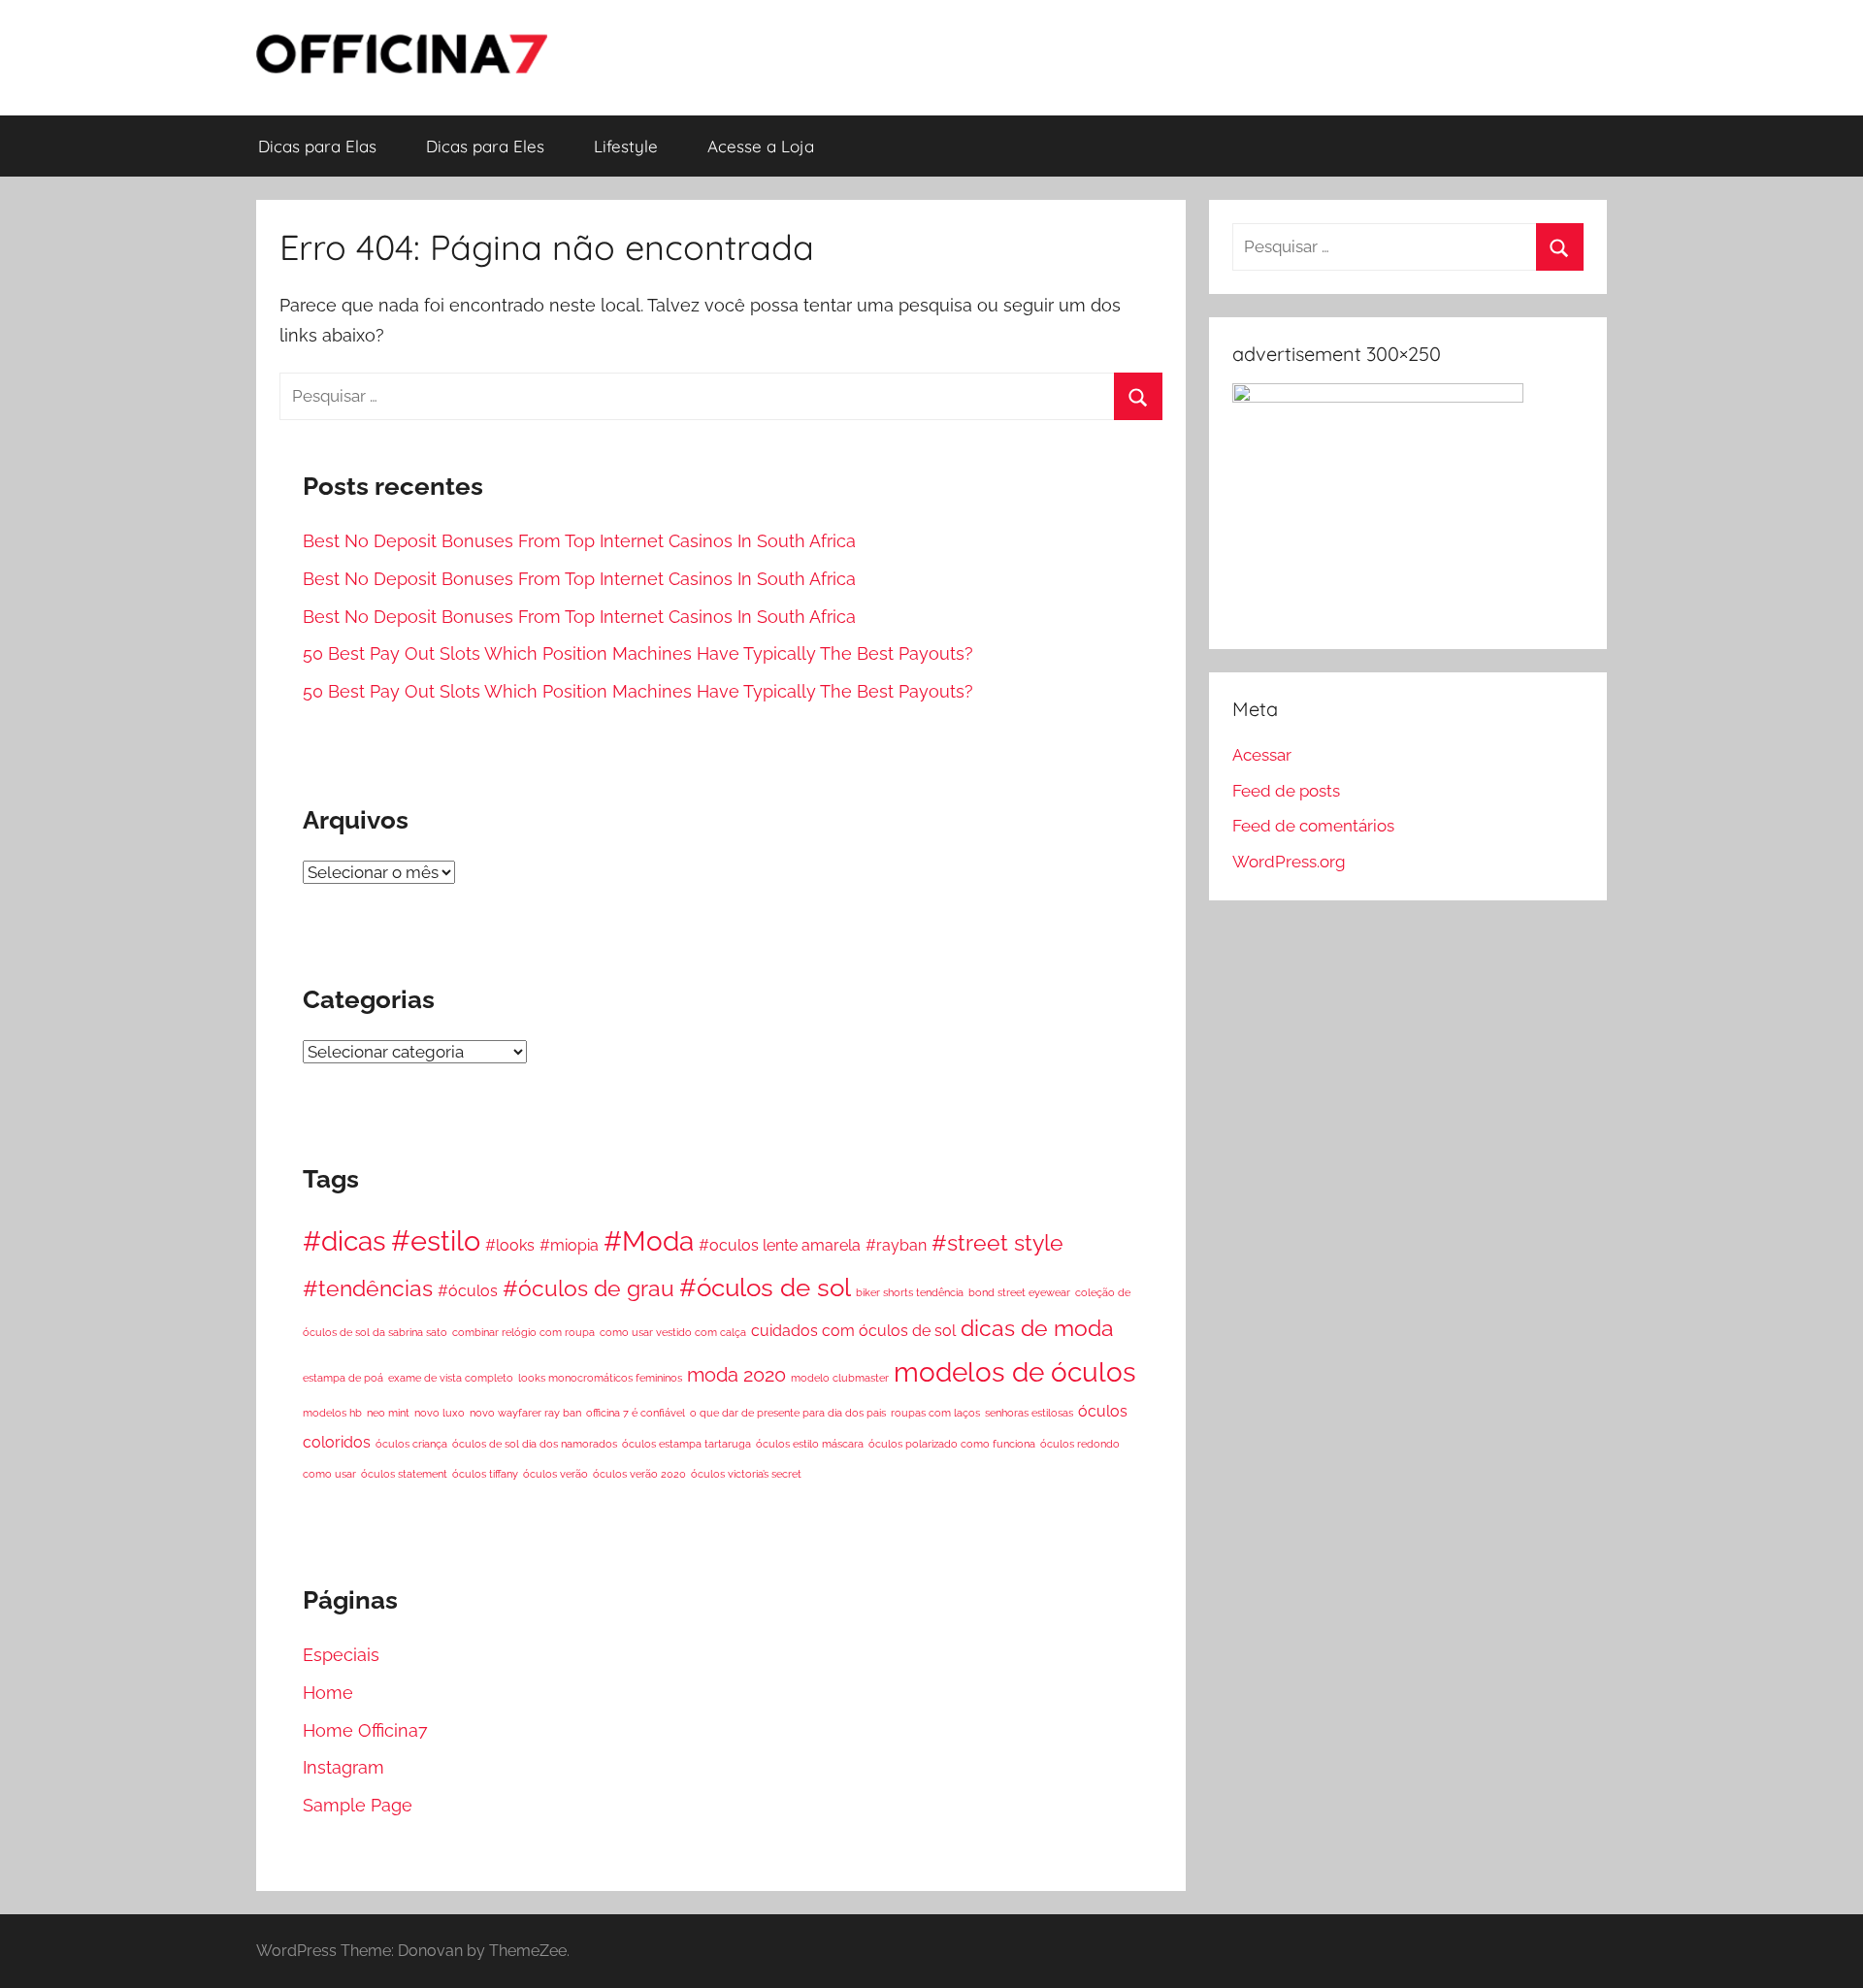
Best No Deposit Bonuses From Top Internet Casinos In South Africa (579, 541)
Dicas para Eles (485, 146)
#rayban (896, 1245)
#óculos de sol (765, 1287)
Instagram (343, 1767)
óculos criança (411, 1444)
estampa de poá (343, 1378)
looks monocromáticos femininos (600, 1378)
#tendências (368, 1288)
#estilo (436, 1240)
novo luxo (440, 1413)
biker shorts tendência (910, 1292)
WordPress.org (1289, 862)
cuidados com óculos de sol (853, 1331)
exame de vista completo (451, 1378)
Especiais (341, 1655)
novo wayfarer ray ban (525, 1413)
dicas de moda (1037, 1328)
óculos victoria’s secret (746, 1474)
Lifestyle (626, 146)
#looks (510, 1245)
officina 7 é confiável (636, 1413)
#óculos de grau (588, 1288)
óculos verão (556, 1474)
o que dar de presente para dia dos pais (788, 1413)
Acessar (1262, 755)
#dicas (344, 1241)
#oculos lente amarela (780, 1245)
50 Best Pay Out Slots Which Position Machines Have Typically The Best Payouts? (638, 653)
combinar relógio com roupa (523, 1332)
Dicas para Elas (317, 146)
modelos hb (332, 1413)
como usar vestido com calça (673, 1332)
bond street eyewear (1019, 1292)
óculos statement (404, 1474)
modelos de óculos (1015, 1372)
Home (328, 1693)
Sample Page (358, 1805)
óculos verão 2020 (639, 1474)
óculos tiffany (485, 1474)
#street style (997, 1242)
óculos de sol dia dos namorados (535, 1444)
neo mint (388, 1413)
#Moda (649, 1241)
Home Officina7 (365, 1730)
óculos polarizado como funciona (952, 1444)
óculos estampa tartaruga (686, 1444)
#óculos (468, 1291)
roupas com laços (935, 1413)
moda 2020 (736, 1375)
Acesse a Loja (761, 146)
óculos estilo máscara (810, 1444)
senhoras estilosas (1029, 1413)
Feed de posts (1286, 791)
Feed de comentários (1313, 826)
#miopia (569, 1245)
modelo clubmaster (840, 1378)
